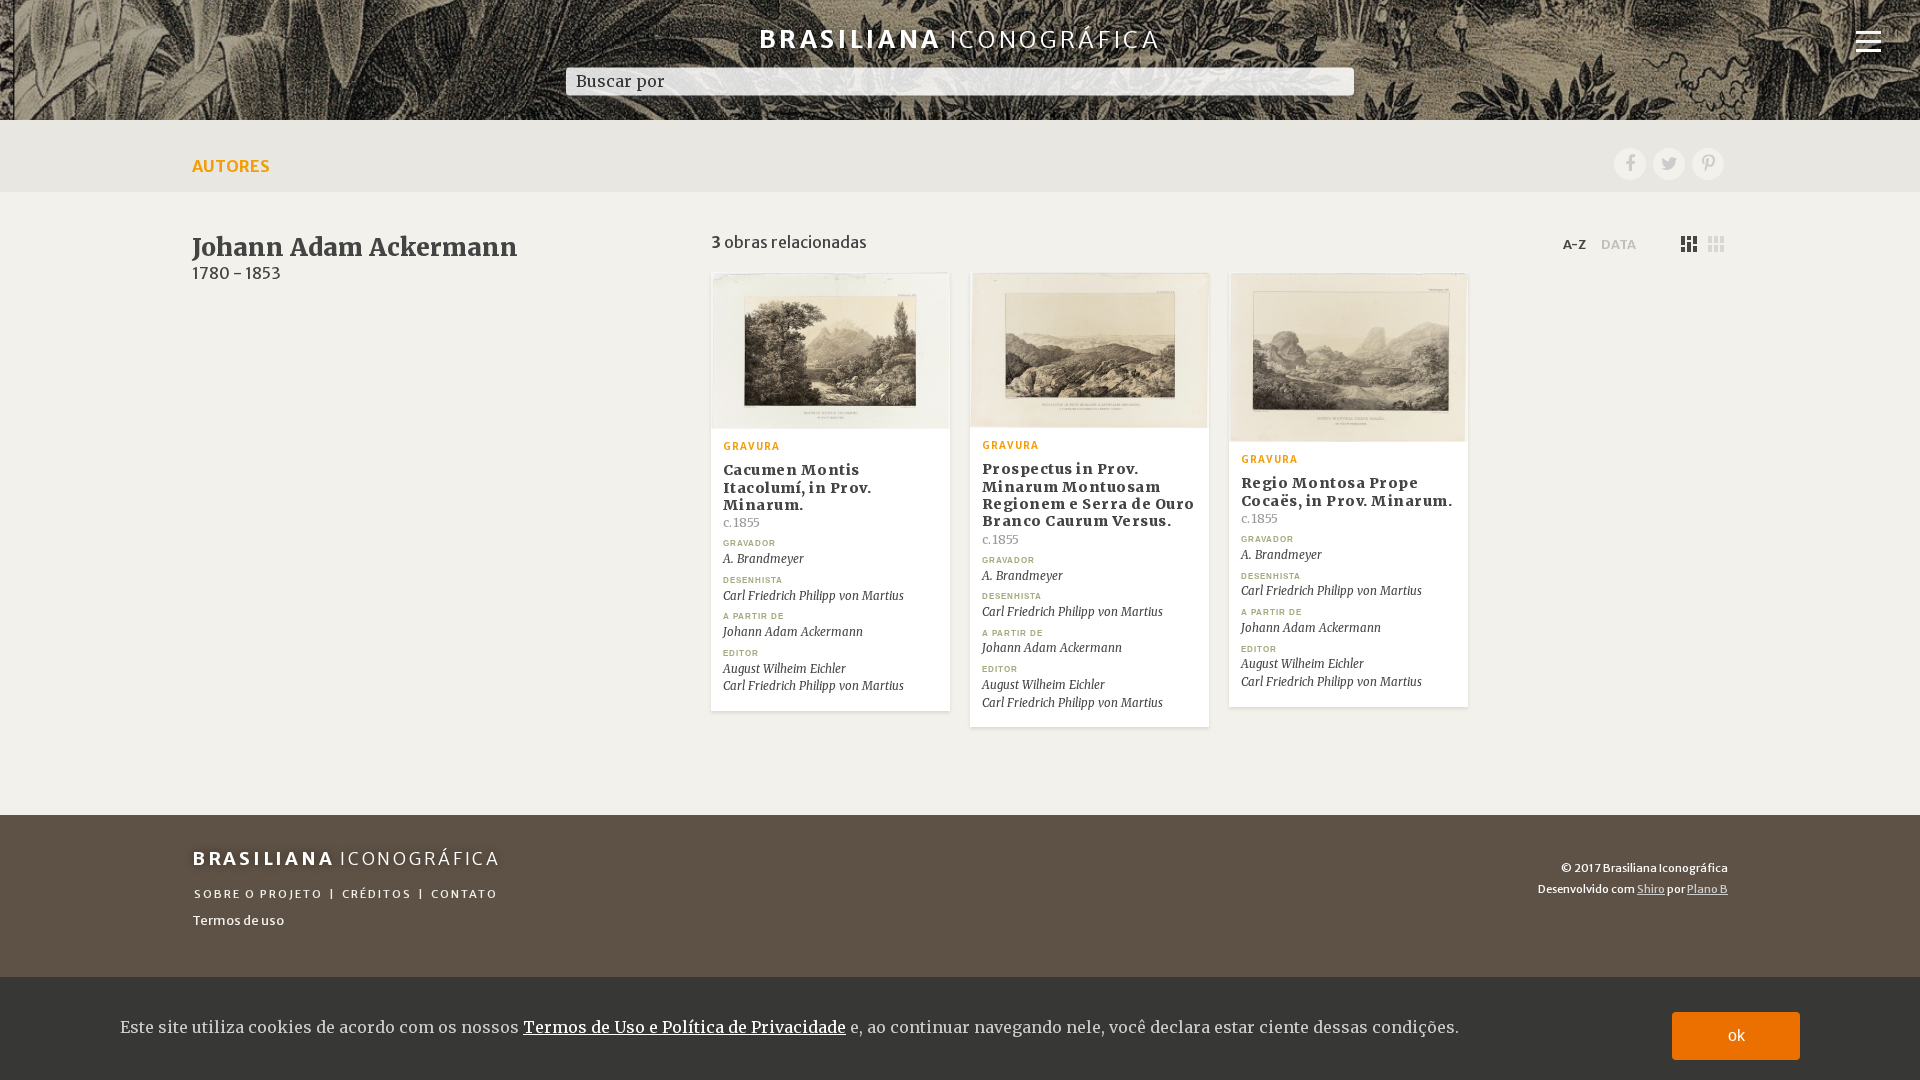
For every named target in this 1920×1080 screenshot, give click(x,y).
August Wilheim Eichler (784, 669)
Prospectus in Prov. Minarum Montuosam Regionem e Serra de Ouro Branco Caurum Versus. (1088, 503)
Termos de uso (238, 920)
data (1618, 244)
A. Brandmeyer (763, 559)
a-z (1574, 244)
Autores (231, 166)
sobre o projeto (258, 894)
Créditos (377, 894)
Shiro (1651, 889)
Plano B (1707, 889)
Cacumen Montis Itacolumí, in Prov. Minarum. (797, 495)
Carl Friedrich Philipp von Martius (813, 596)
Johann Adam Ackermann (793, 632)
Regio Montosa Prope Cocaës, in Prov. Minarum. (1347, 500)
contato (464, 894)
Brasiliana (960, 39)
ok (1736, 1035)
